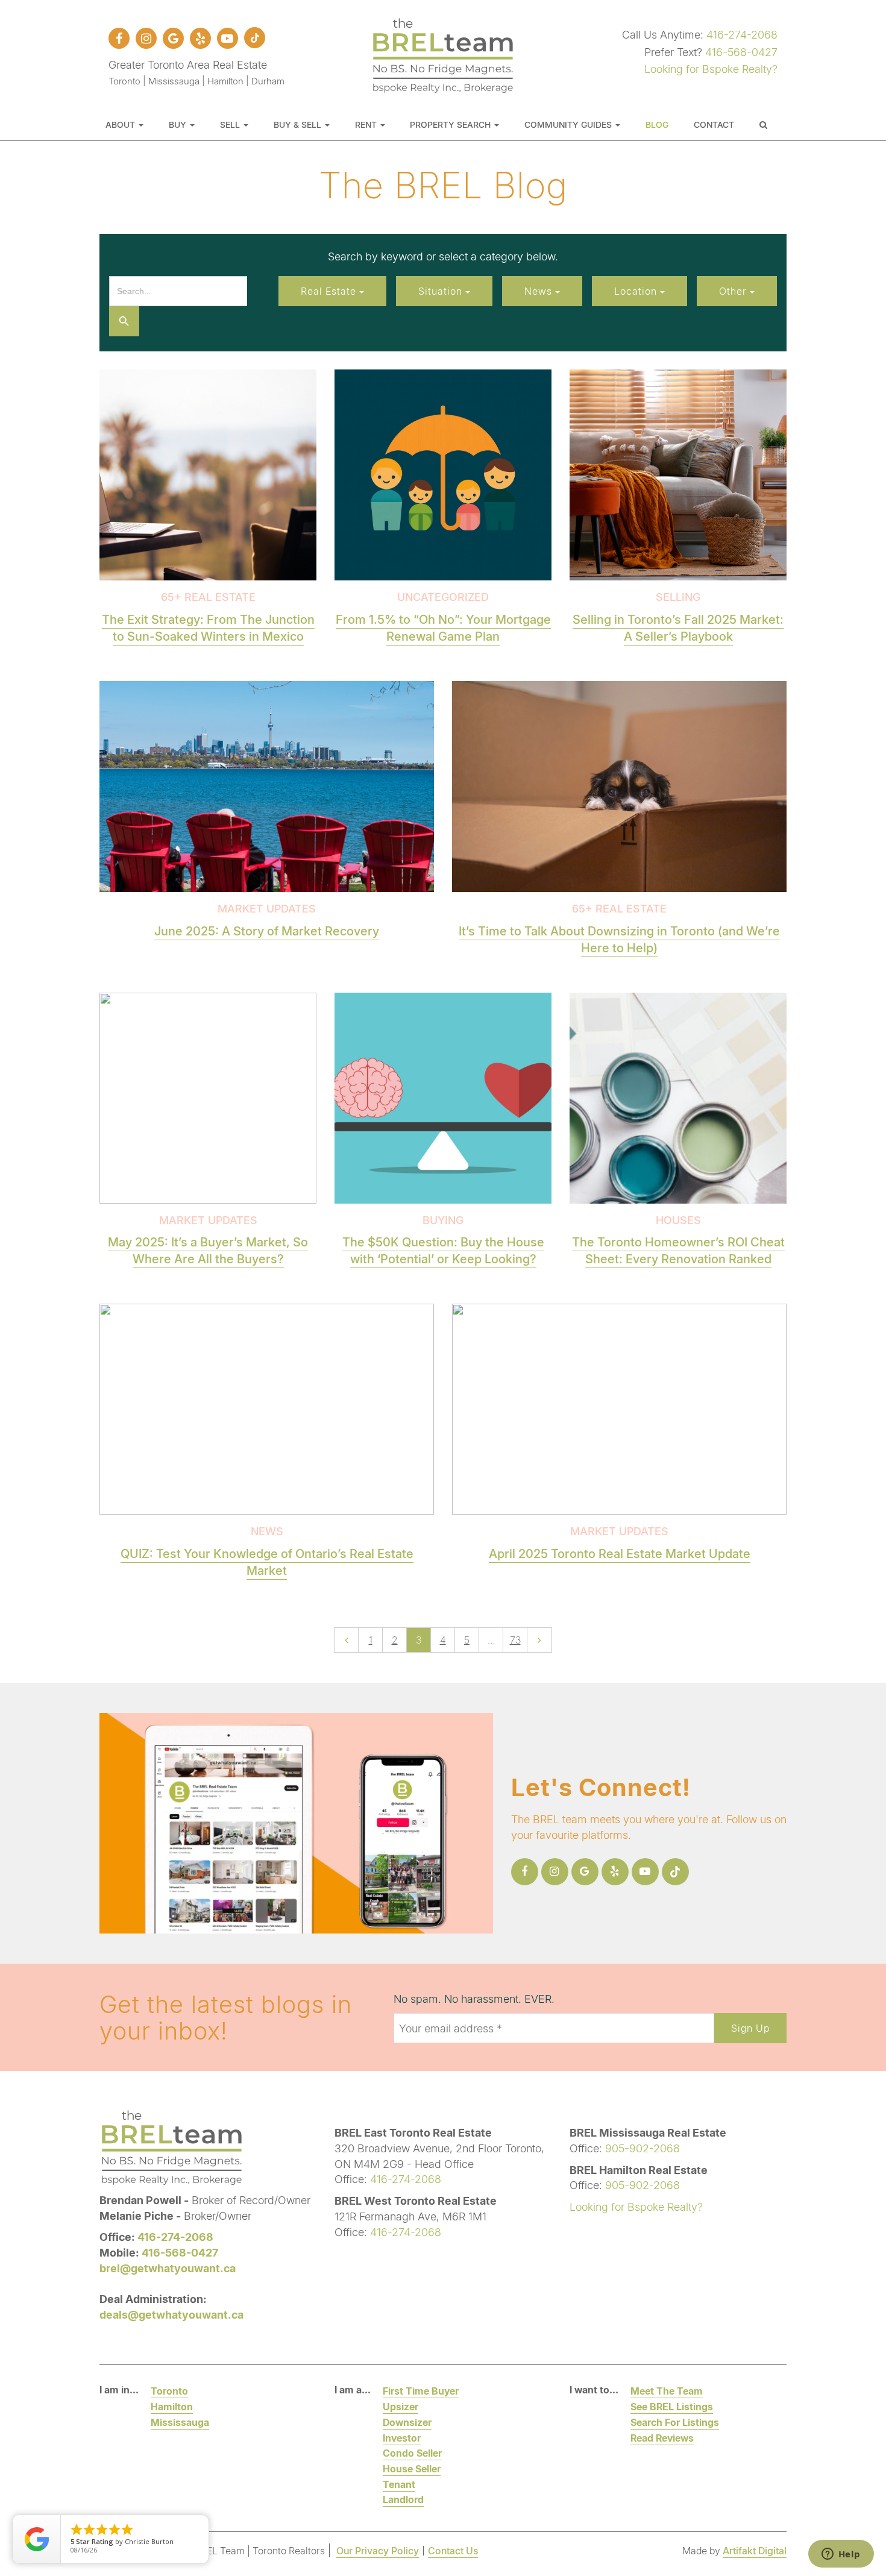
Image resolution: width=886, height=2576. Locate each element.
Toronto (169, 2391)
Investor (402, 2438)
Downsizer (407, 2422)
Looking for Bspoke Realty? (711, 69)
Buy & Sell (299, 124)
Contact (714, 124)
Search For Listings (675, 2422)
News (540, 291)
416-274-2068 (742, 34)
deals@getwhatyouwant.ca (171, 2314)
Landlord (403, 2499)
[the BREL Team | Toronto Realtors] (443, 54)
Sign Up (750, 2028)
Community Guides (569, 124)
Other (734, 291)
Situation (442, 291)
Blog (657, 124)
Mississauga (180, 2422)
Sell (231, 124)
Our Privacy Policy (378, 2550)
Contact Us (453, 2550)
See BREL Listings (672, 2406)
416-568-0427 (741, 52)
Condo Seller (412, 2453)
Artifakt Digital (755, 2550)
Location (637, 291)
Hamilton (172, 2406)
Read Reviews (662, 2438)
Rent (367, 124)
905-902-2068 (643, 2148)
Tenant (399, 2484)
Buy (179, 124)
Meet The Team (667, 2391)
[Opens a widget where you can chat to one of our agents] (841, 2555)
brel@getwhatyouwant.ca (168, 2268)
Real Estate (330, 291)
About (121, 124)
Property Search (451, 124)
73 (515, 1640)
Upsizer (401, 2406)
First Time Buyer (421, 2391)
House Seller (412, 2468)
